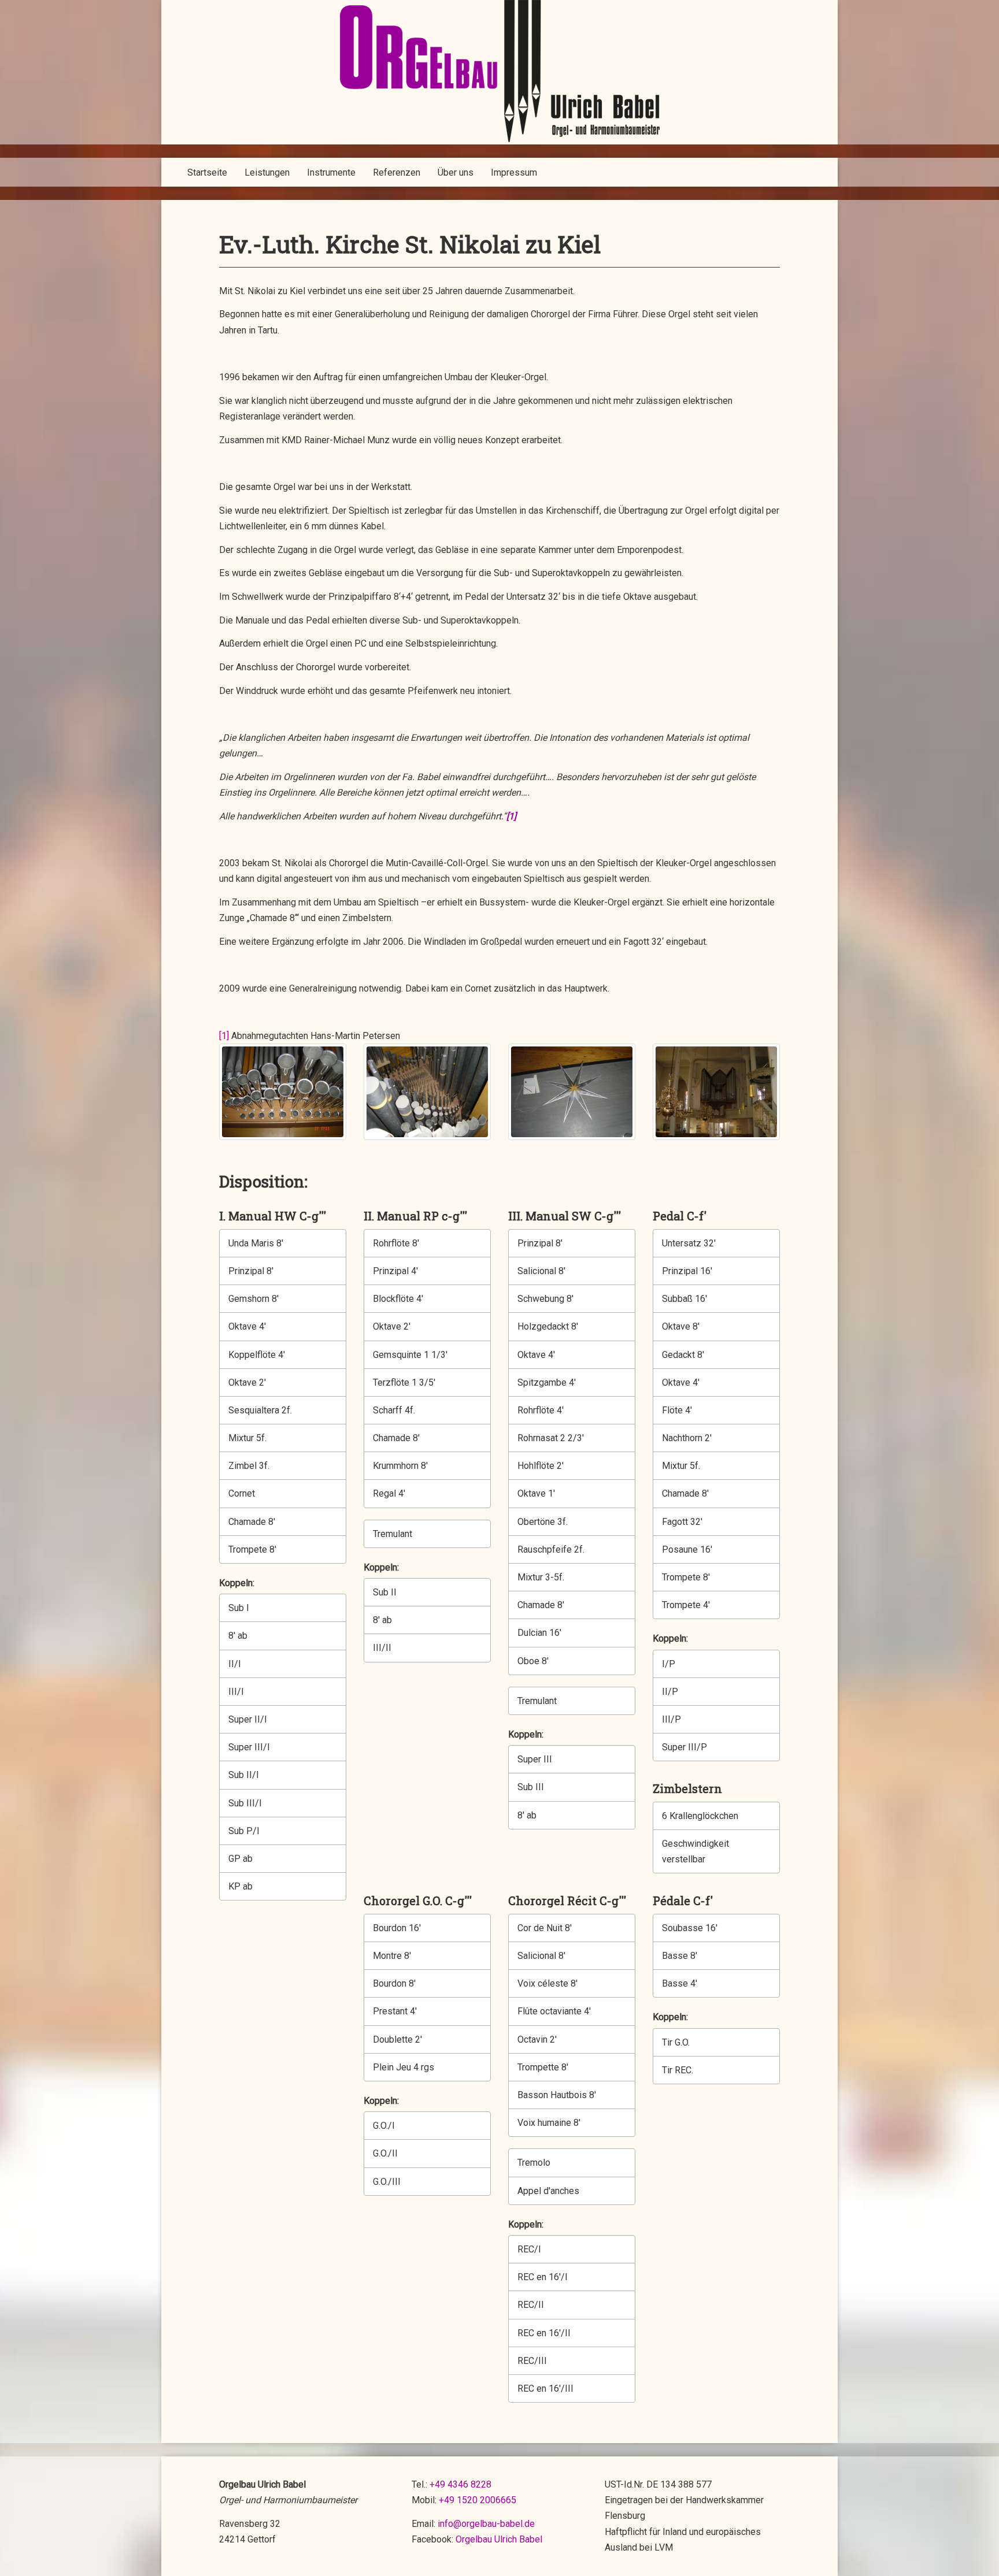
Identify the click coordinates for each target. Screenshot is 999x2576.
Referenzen (397, 172)
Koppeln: (235, 1583)
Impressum (514, 172)
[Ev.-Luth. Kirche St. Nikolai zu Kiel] (283, 1092)
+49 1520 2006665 (478, 2500)
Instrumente (331, 172)
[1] (224, 1036)
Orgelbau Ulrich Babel (499, 2539)
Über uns (456, 172)
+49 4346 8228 (460, 2484)
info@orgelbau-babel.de (486, 2524)
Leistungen (267, 172)
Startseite (207, 172)
